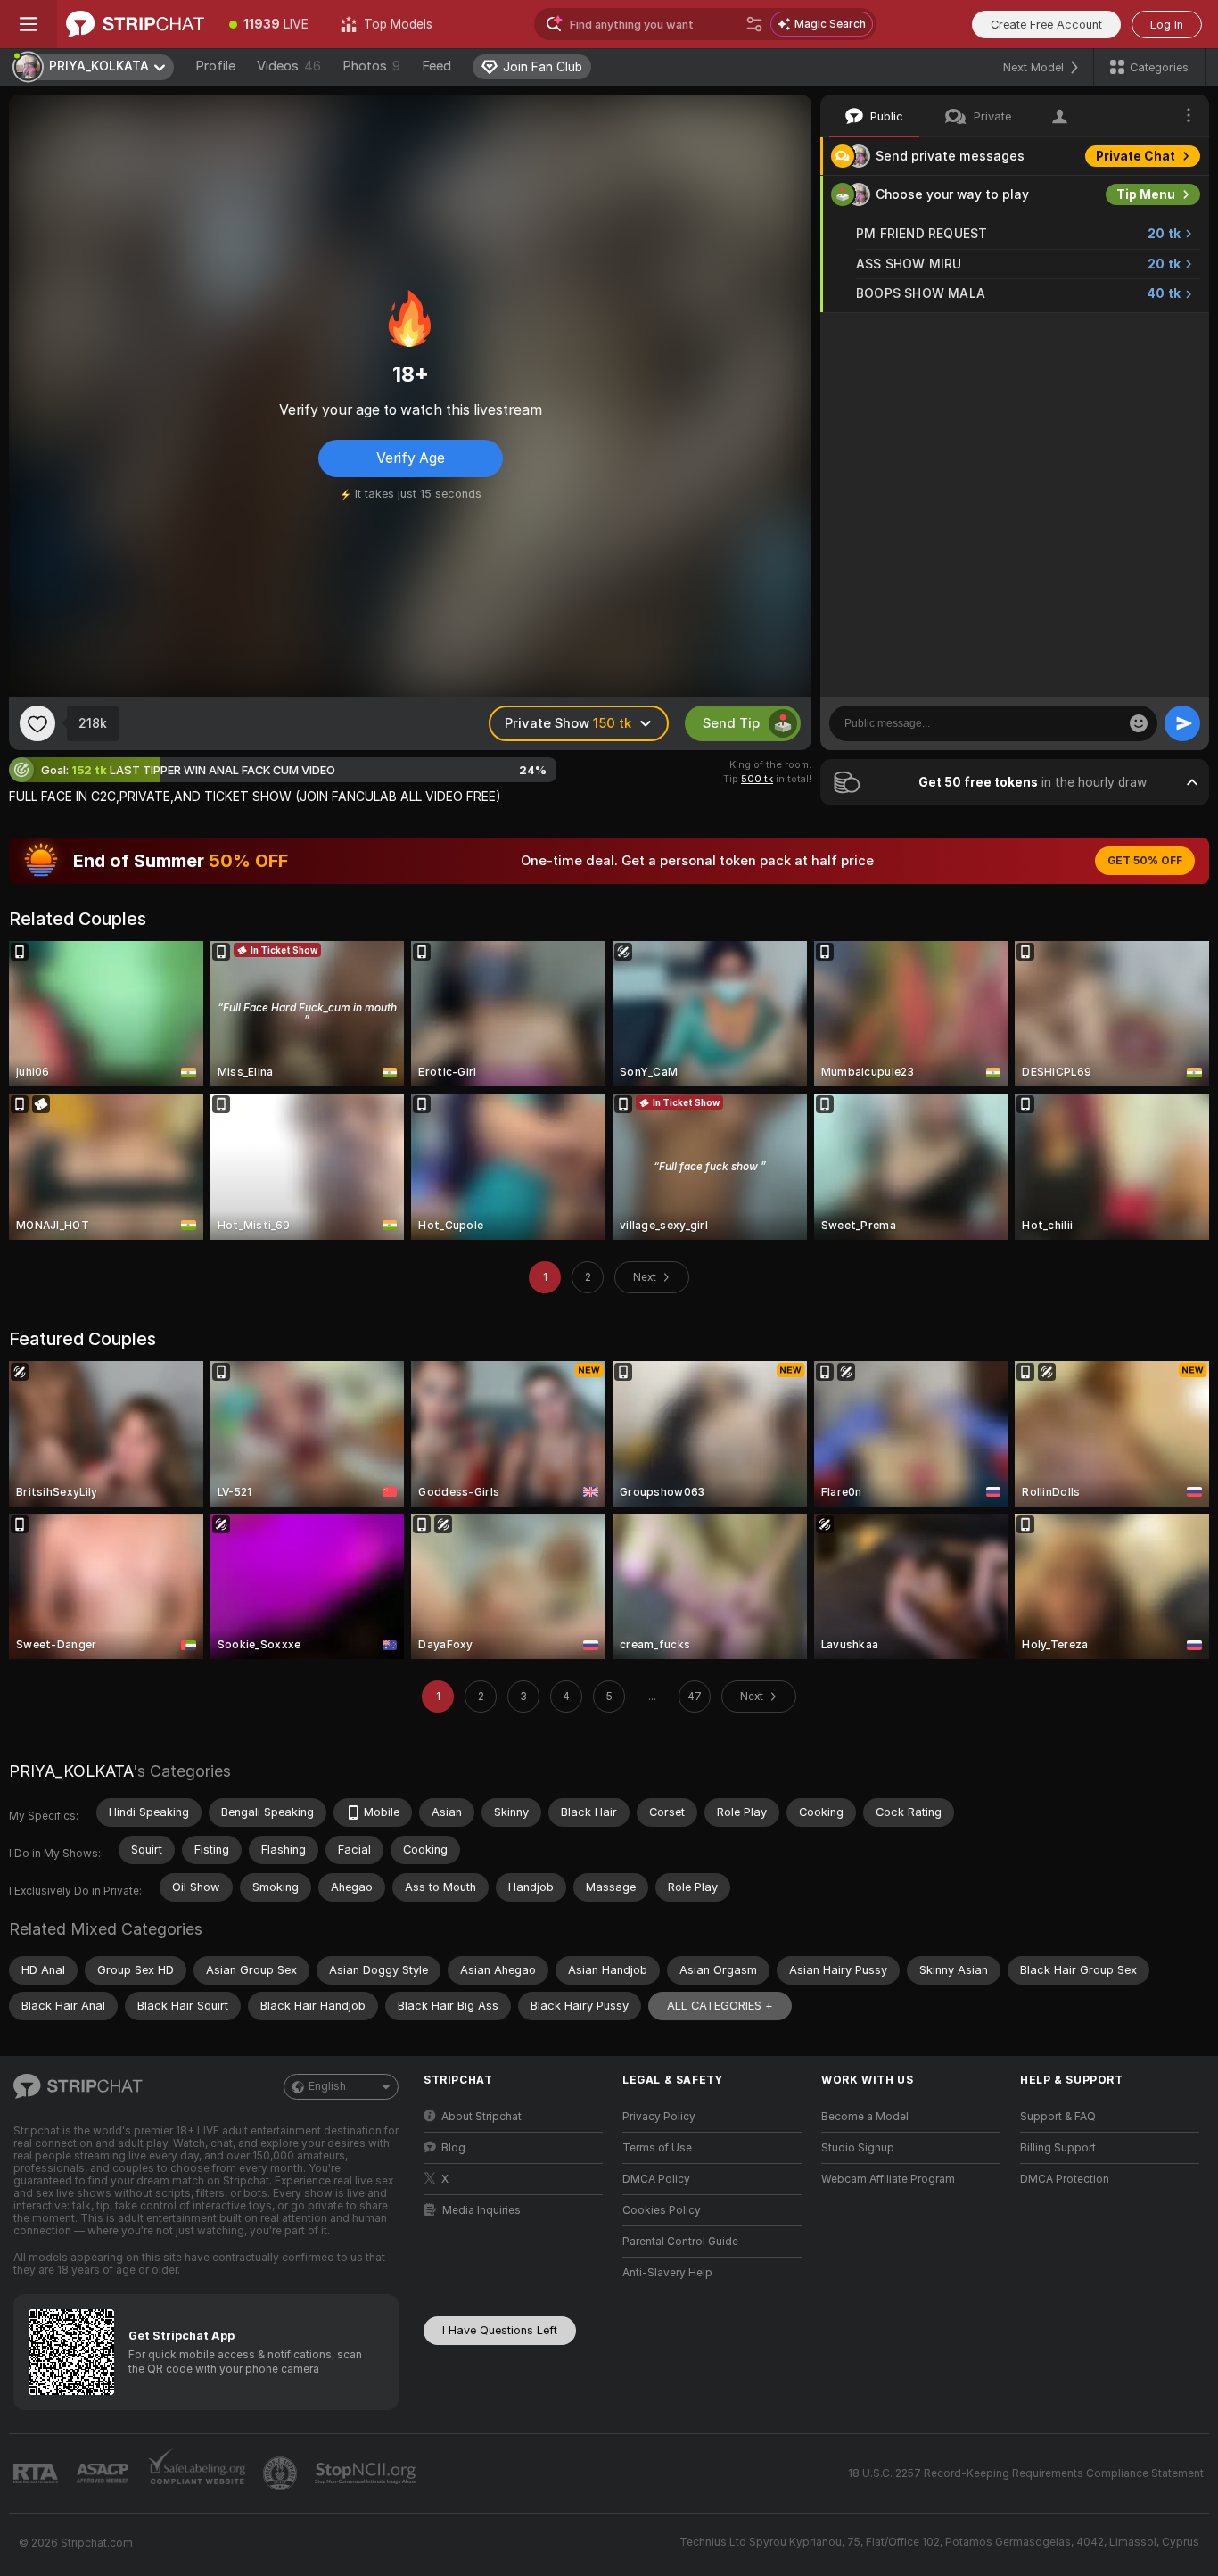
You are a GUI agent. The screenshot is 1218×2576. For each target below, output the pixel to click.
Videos (289, 66)
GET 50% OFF (1145, 861)
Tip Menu (1146, 194)
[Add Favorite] (37, 723)
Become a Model (865, 2117)
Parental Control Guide (680, 2242)
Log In (1167, 25)
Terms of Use (657, 2148)
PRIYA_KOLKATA (71, 1771)
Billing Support (1058, 2148)
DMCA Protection (1065, 2179)
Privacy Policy (659, 2117)
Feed (436, 66)
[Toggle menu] (29, 24)
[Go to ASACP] (104, 2473)
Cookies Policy (662, 2210)
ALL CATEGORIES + (720, 2006)
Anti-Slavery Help (667, 2273)
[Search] (754, 24)
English (327, 2086)
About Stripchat (481, 2117)
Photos (371, 66)
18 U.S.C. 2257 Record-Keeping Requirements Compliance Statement (1026, 2473)
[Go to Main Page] (135, 24)
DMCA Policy (656, 2179)
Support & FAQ (1058, 2117)
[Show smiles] (1139, 723)
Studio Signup (858, 2148)
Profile (215, 66)
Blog (453, 2148)
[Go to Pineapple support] (282, 2473)
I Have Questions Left (500, 2330)
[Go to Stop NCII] (367, 2473)
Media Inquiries (481, 2210)
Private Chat (1136, 156)
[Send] (1182, 723)
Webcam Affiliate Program (888, 2179)
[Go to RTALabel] (37, 2474)
